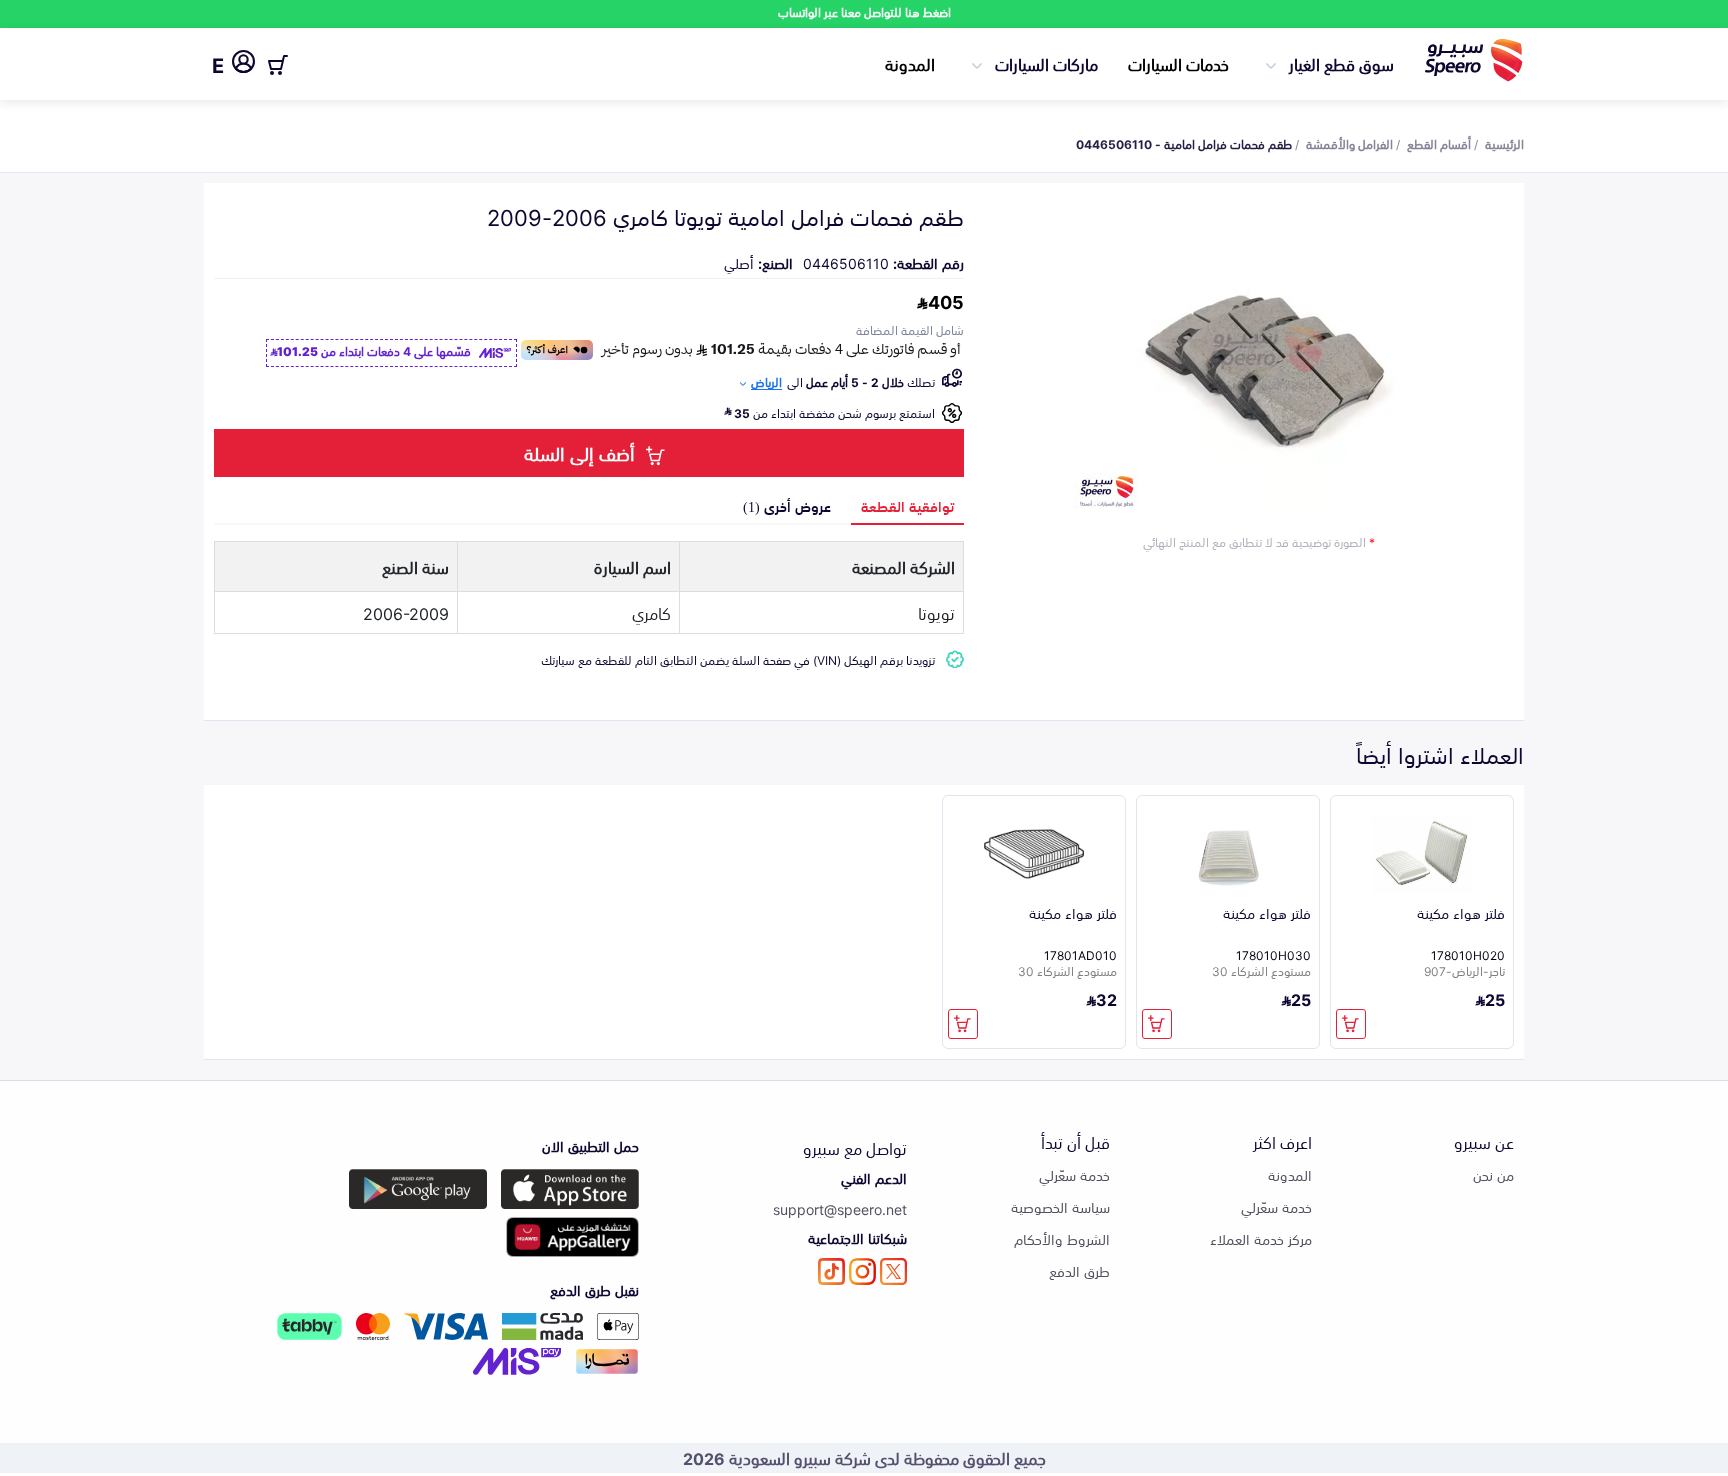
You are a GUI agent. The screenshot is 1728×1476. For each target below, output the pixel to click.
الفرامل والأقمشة (1349, 143)
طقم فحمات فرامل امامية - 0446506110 (1184, 143)
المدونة (910, 63)
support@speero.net (840, 1208)
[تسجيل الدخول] (243, 65)
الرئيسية (1504, 143)
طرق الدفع (1079, 1270)
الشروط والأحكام (1062, 1238)
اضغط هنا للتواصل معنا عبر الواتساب (864, 11)
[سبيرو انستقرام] (862, 1271)
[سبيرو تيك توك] (831, 1271)
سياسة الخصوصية (1060, 1206)
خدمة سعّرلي (1276, 1206)
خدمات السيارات (1178, 63)
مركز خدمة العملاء (1261, 1238)
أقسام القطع (1439, 143)
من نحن (1493, 1174)
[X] (893, 1271)
